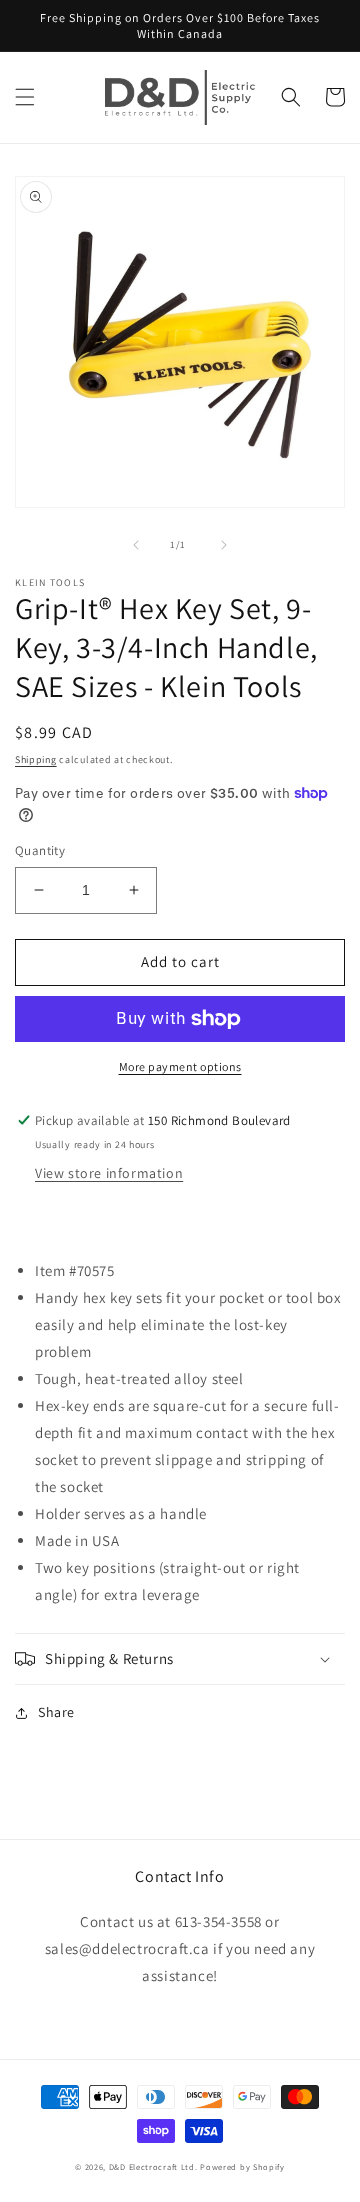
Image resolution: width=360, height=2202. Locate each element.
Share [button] (56, 1712)
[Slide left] (136, 545)
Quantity (40, 850)
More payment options (180, 1066)
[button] (25, 97)
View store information (109, 1173)
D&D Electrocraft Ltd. (153, 2166)
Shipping (36, 759)
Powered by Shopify (242, 2166)
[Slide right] (224, 545)
